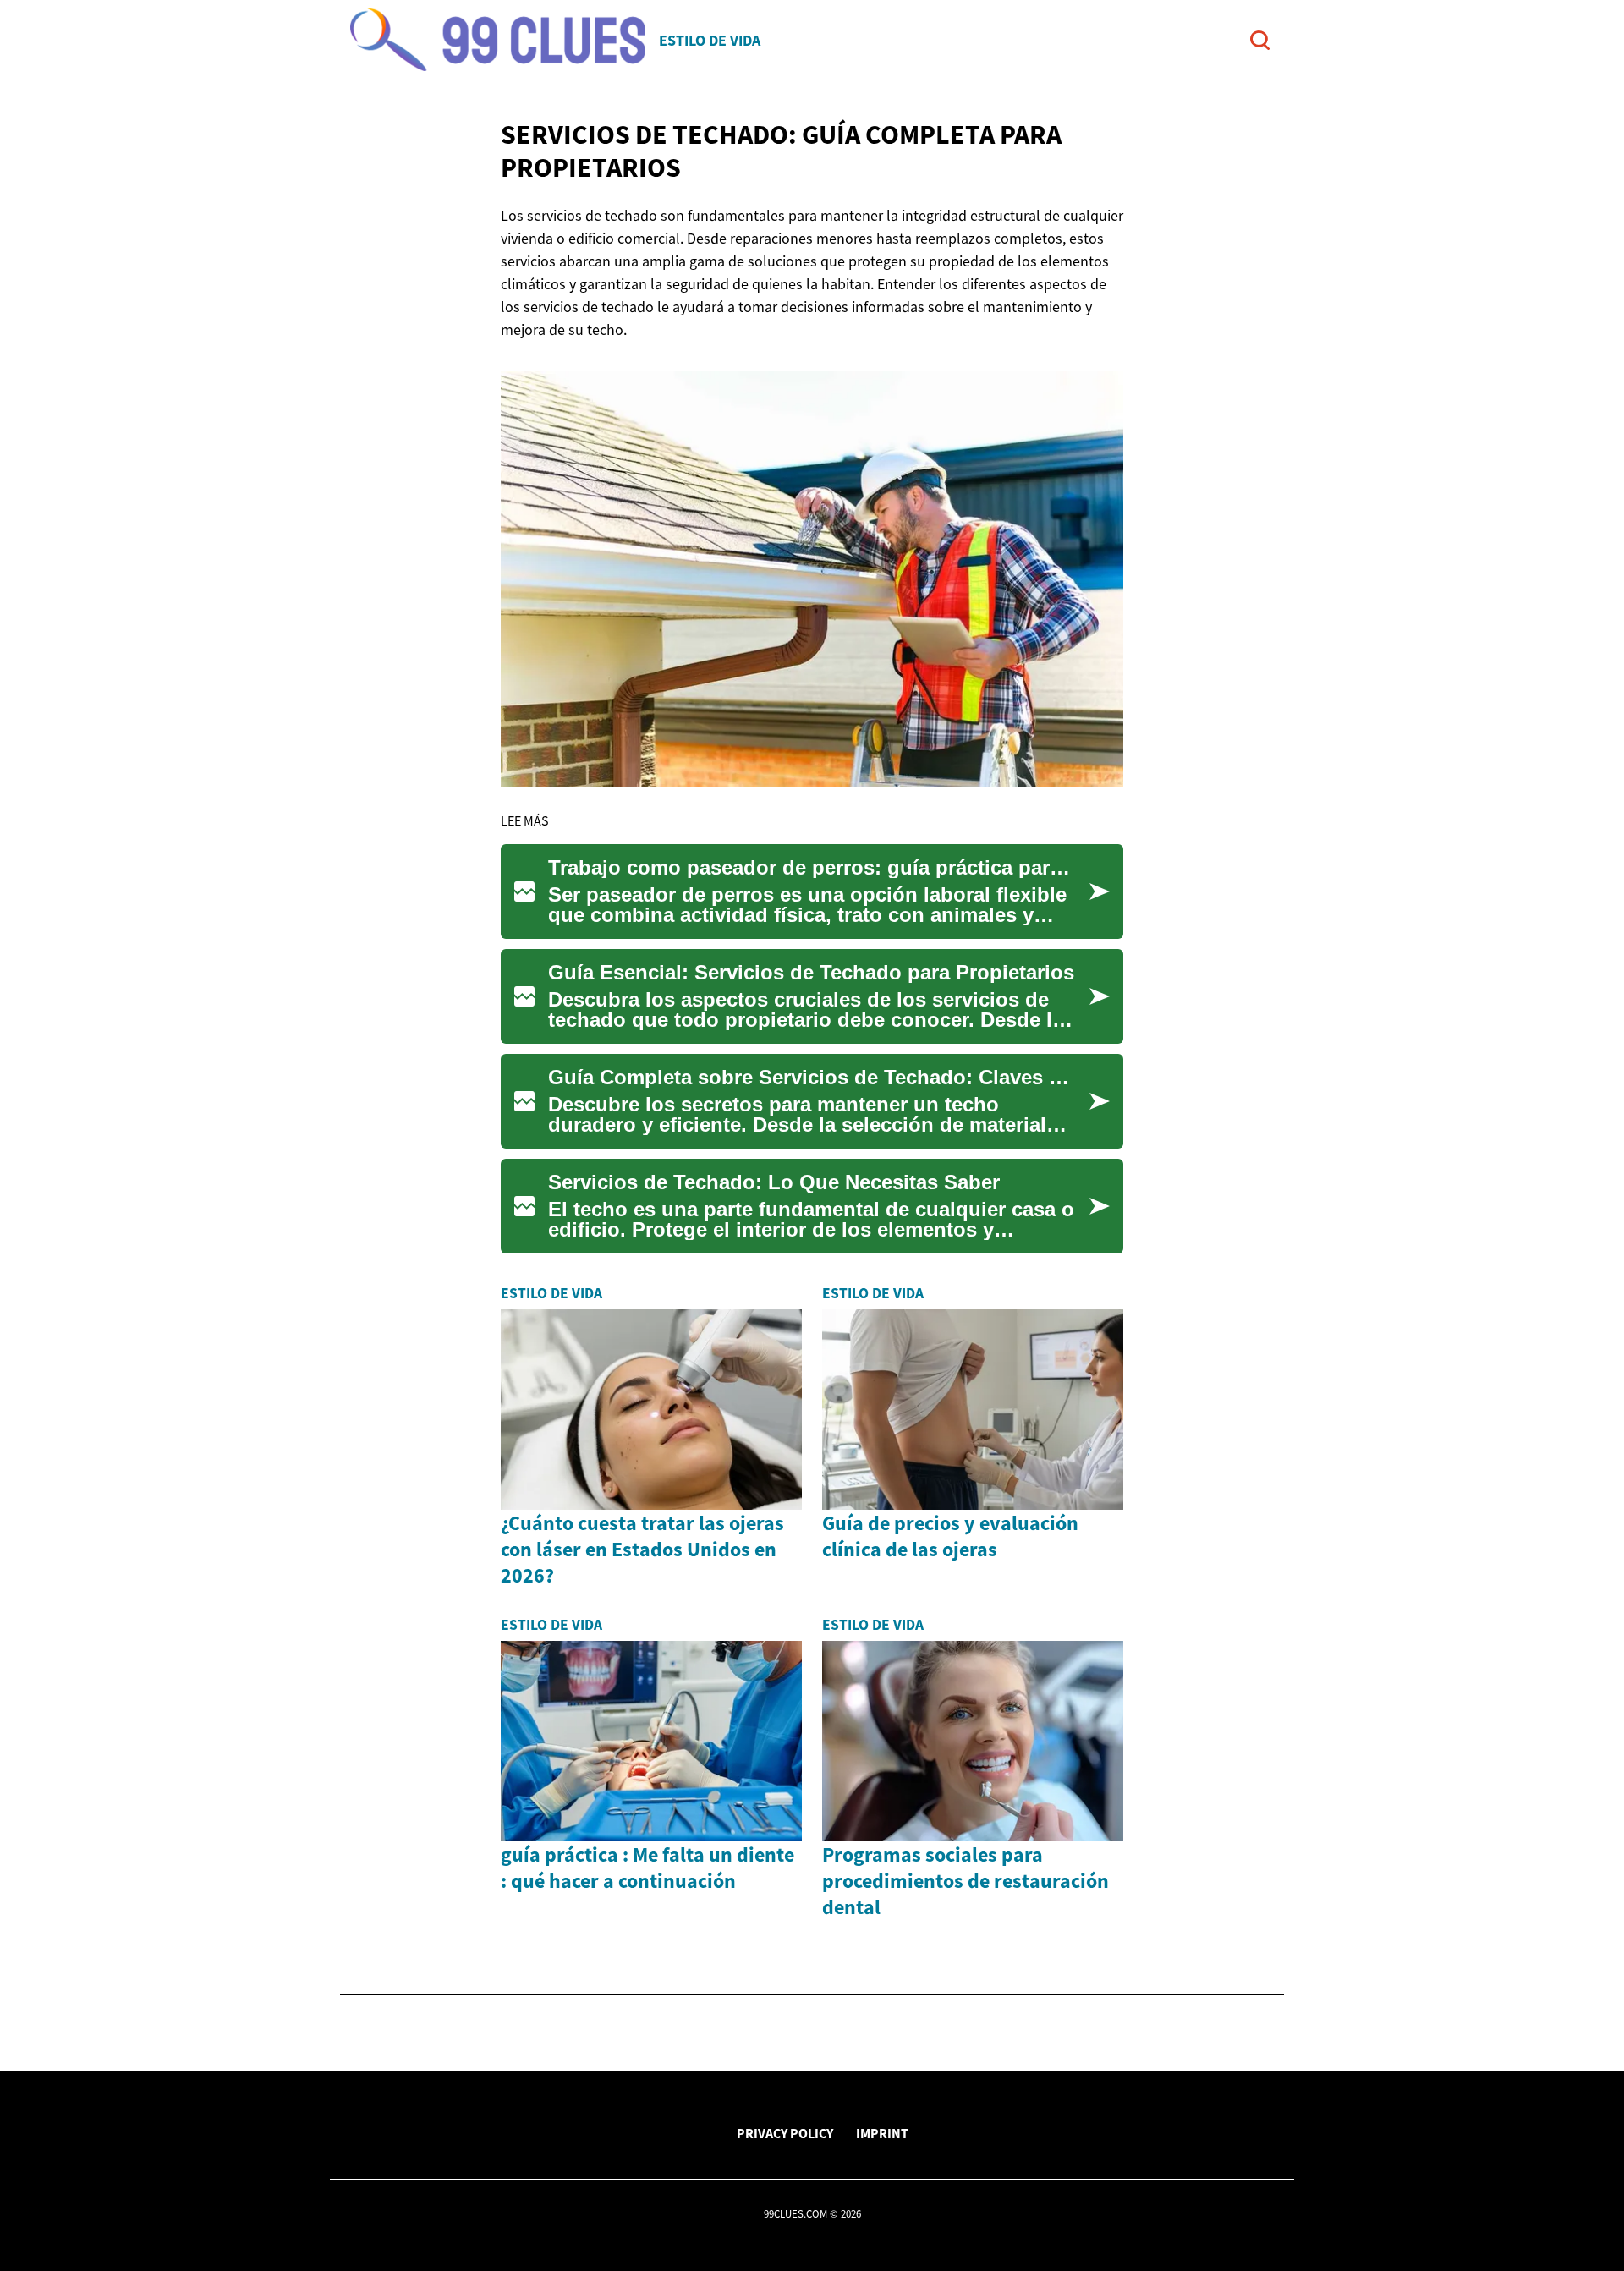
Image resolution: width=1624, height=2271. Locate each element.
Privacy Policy (785, 2133)
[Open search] (1260, 40)
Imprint (882, 2133)
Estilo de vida (710, 40)
